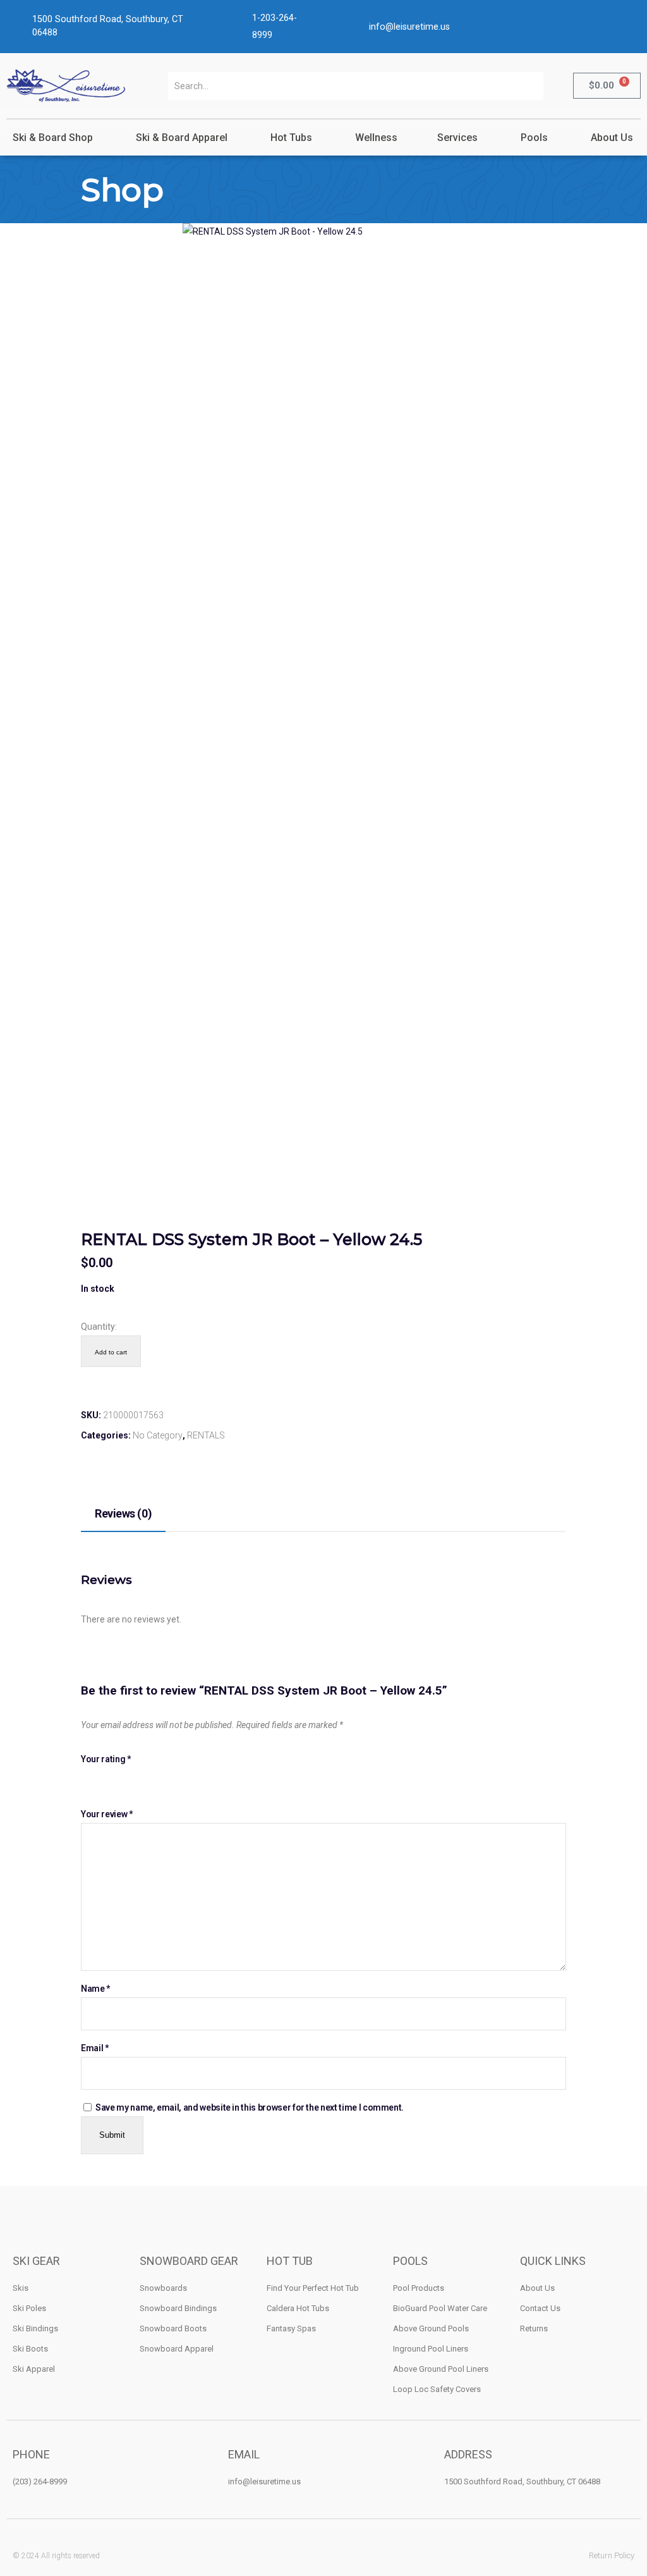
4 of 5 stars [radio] (129, 1780)
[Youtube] (355, 2555)
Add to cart (111, 1352)
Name (95, 1989)
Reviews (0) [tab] (123, 1513)
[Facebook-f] (293, 2555)
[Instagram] (324, 2555)
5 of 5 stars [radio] (142, 1780)
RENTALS (206, 1435)
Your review (106, 1814)
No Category (158, 1435)
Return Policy (612, 2555)
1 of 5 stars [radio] (87, 1780)
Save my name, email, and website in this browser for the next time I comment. (250, 2107)
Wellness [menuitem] (376, 138)
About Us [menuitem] (612, 138)
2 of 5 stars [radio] (101, 1780)
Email (95, 2048)
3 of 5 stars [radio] (115, 1780)
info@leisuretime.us (409, 27)
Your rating (106, 1759)
